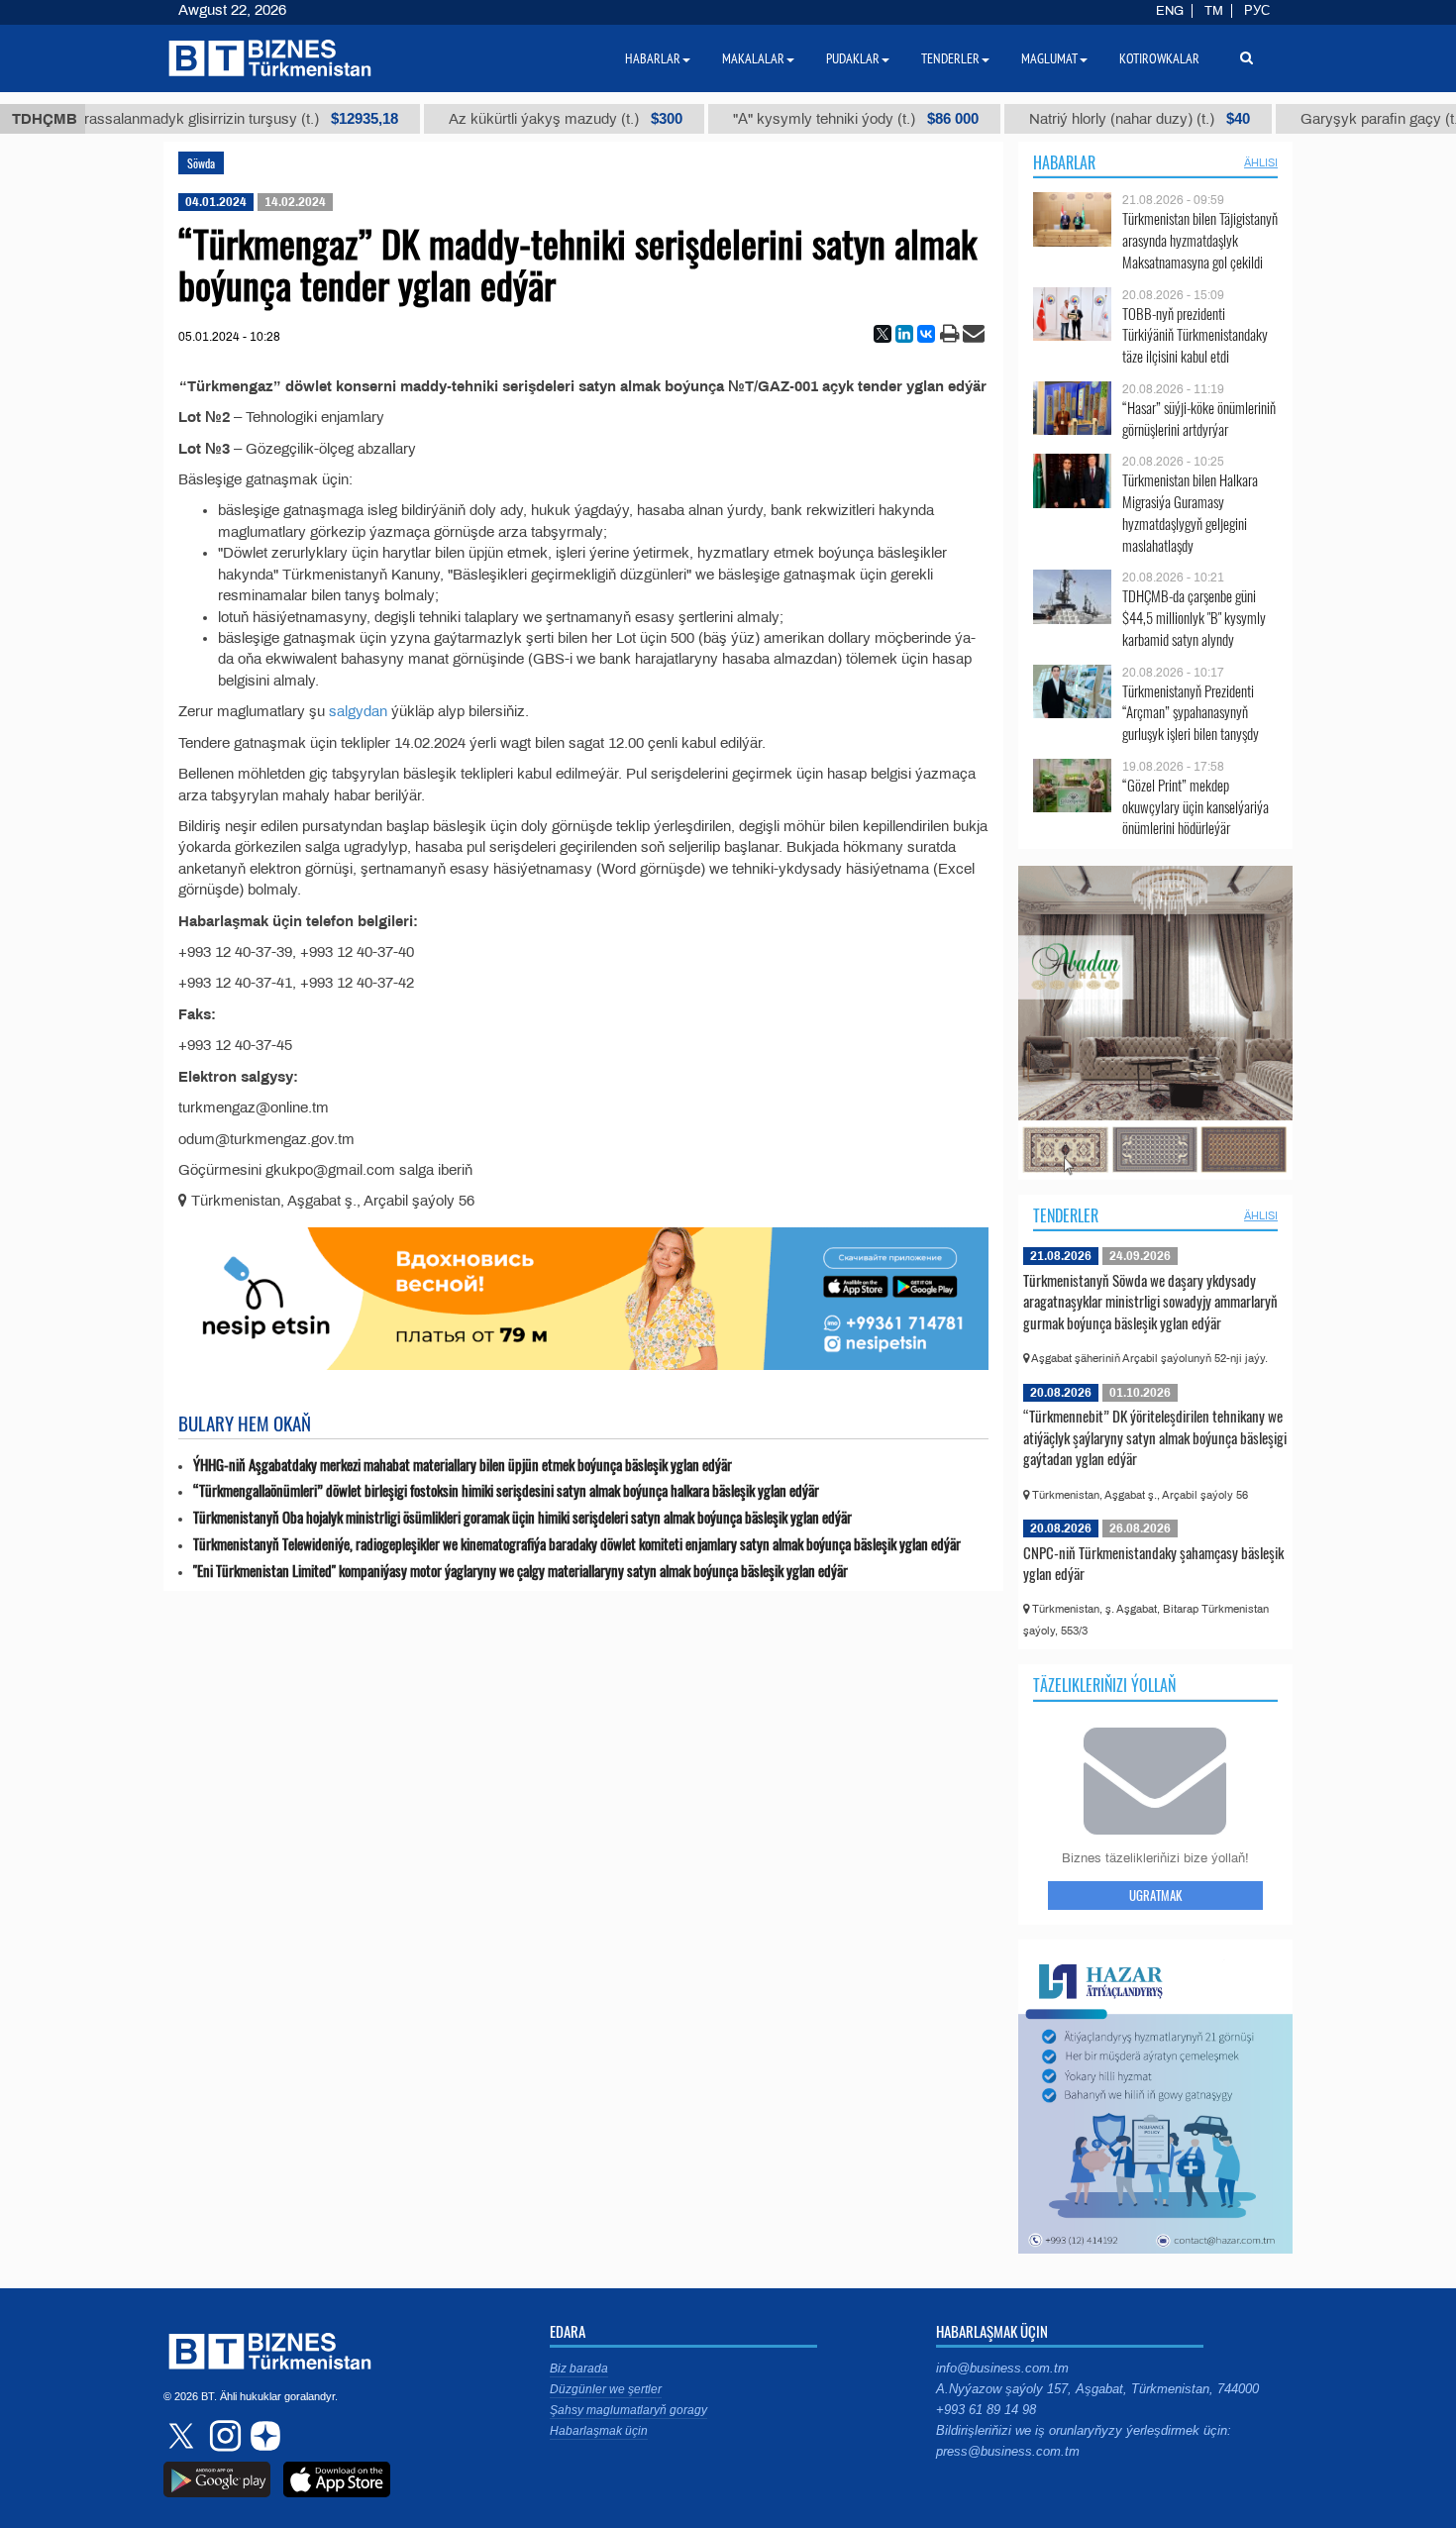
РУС (1257, 11)
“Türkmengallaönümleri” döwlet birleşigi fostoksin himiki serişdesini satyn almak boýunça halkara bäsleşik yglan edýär (506, 1490)
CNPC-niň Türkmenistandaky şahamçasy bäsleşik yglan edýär (1153, 1563)
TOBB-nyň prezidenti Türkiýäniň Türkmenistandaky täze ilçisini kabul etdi (1195, 335)
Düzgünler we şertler (606, 2389)
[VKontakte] (926, 334)
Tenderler (1066, 1215)
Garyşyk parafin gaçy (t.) (1338, 119)
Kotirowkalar (1159, 58)
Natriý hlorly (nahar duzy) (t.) (1070, 119)
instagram (223, 2436)
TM (1214, 11)
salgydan (358, 711)
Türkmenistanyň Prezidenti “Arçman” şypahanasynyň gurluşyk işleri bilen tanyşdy (1191, 713)
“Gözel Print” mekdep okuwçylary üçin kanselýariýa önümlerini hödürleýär (1196, 807)
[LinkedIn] (904, 334)
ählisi (1261, 162)
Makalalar (753, 58)
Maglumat (1049, 58)
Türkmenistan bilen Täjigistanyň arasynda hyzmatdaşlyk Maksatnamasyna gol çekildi (1200, 240)
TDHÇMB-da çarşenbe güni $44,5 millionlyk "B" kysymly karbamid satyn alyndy (1194, 618)
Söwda (201, 163)
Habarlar (1064, 162)
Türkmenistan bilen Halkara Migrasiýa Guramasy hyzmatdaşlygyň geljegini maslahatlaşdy (1190, 512)
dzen (262, 2436)
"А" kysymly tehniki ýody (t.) (786, 119)
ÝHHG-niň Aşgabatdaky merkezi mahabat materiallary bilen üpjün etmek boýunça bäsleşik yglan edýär (463, 1465)
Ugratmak (1155, 1895)
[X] (883, 334)
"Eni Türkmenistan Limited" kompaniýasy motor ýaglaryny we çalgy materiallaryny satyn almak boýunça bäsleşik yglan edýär (520, 1571)
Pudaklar (853, 58)
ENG (1170, 11)
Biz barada (579, 2369)
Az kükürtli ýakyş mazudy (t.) (496, 119)
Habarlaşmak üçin (599, 2431)
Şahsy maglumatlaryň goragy (628, 2410)
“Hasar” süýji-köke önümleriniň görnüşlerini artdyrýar (1199, 419)
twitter (183, 2436)
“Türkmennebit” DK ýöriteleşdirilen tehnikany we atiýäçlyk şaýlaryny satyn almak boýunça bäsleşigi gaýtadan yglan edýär (1155, 1437)
